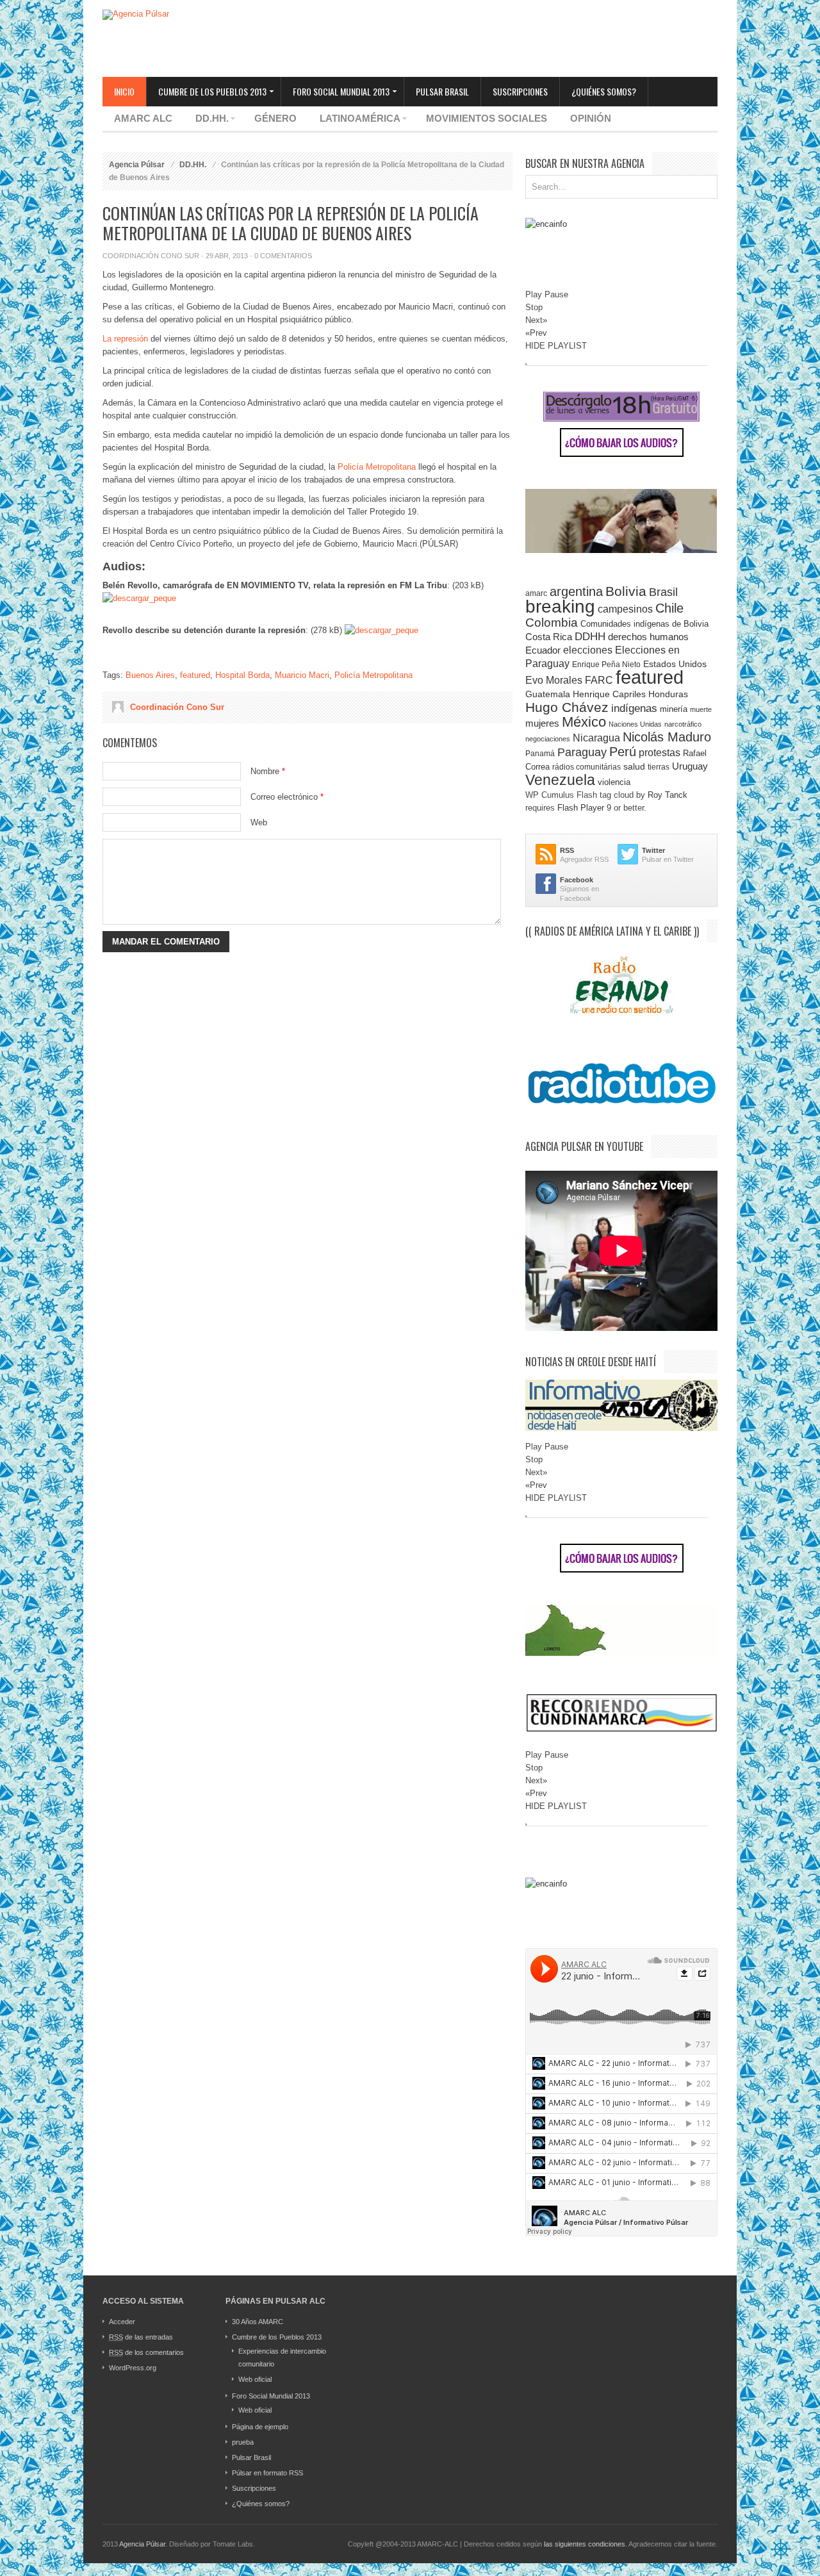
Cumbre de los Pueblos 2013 (207, 92)
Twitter (653, 850)
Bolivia (626, 591)
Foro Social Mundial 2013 (335, 92)
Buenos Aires (150, 675)
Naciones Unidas (635, 724)
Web (259, 822)
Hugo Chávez (567, 707)
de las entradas (141, 2337)
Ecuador (543, 650)
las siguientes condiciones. (586, 2544)
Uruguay (690, 766)
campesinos (625, 609)
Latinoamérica (354, 120)
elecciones (588, 650)
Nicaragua (596, 738)
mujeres (542, 723)
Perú (623, 752)
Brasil (663, 592)
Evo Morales (554, 680)
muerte (701, 709)
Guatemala (548, 694)
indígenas (634, 708)
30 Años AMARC (258, 2322)
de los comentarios (146, 2352)
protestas (660, 753)
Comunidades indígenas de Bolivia (644, 624)
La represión (125, 339)
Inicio (124, 91)
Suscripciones (520, 91)
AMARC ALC (143, 118)
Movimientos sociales (487, 118)
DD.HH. (206, 120)
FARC (599, 680)
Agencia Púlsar (137, 165)
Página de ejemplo (260, 2427)
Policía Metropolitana (377, 467)
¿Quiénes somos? (604, 91)
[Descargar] (139, 598)
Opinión (591, 118)
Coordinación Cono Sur (151, 256)
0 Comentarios (283, 256)
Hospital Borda (242, 675)
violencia (614, 782)
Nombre (268, 771)
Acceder (122, 2322)
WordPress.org (133, 2368)
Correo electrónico (287, 797)
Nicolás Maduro (667, 737)
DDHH (590, 637)
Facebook (577, 880)
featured (195, 675)
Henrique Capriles (609, 694)
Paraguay (582, 752)
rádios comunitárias (586, 767)
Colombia (552, 623)
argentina (576, 591)
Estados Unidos (675, 664)
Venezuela (560, 780)
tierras (659, 767)
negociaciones (548, 739)
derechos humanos (648, 637)
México (584, 722)
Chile (669, 608)
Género (275, 118)
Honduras (668, 694)
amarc (536, 593)
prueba (243, 2442)
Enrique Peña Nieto (606, 664)
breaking (560, 606)
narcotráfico (683, 724)
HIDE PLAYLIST (556, 346)
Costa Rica (549, 637)
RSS (567, 850)
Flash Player (581, 808)
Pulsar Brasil (442, 91)
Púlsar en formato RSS (267, 2473)
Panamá (540, 754)
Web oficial (255, 2379)
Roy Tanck (668, 795)
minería (674, 709)
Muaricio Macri (302, 675)
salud (634, 767)
